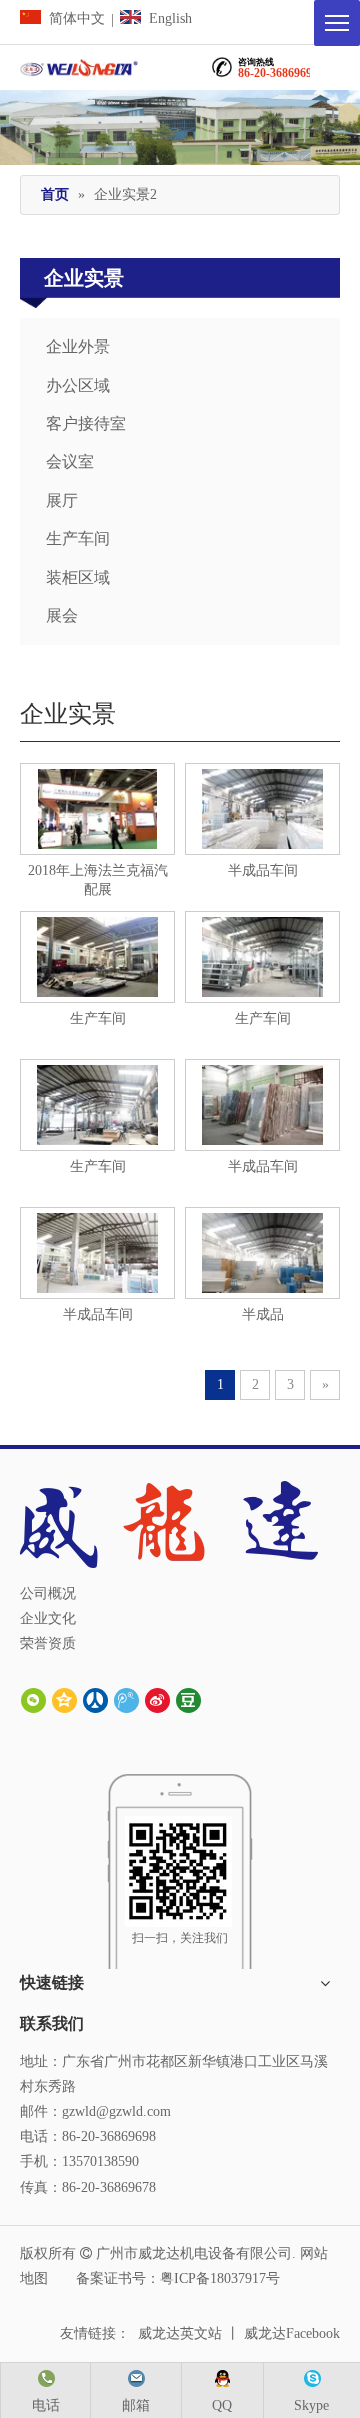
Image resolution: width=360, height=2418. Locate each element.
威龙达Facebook (292, 2333)
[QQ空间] (64, 1699)
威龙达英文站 (180, 2333)
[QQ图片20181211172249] (97, 807)
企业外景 (78, 346)
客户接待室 (86, 423)
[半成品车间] (97, 1251)
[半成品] (262, 807)
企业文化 (48, 1618)
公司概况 (48, 1593)
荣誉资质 (48, 1643)
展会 (62, 615)
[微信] (33, 1699)
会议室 (70, 461)
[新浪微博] (157, 1699)
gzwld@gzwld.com (116, 2111)
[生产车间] (97, 955)
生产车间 (78, 538)
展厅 (62, 500)
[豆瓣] (188, 1699)
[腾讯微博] (126, 1699)
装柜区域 (78, 577)
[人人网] (95, 1699)
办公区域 (78, 385)
